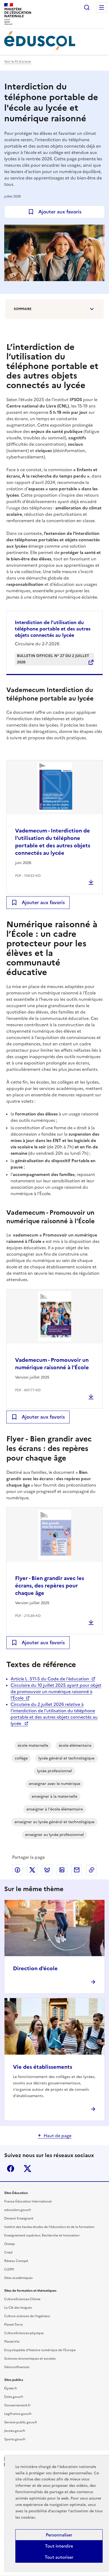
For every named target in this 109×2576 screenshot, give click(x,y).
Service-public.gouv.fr (21, 2422)
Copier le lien (92, 1870)
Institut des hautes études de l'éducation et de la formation (49, 2227)
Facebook (11, 2169)
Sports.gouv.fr (15, 2439)
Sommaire (23, 309)
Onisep (10, 2244)
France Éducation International (28, 2201)
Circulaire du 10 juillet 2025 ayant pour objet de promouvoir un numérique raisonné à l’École (56, 1691)
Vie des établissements (43, 2067)
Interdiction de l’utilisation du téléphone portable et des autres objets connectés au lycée (53, 629)
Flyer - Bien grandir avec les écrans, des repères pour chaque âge (50, 1586)
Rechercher (87, 7)
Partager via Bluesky (47, 1870)
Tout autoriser (59, 2557)
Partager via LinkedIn (62, 1870)
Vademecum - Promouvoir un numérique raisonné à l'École (52, 1364)
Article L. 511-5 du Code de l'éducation (50, 1679)
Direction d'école (35, 1968)
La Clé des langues (18, 2308)
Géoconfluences (17, 2367)
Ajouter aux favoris (60, 212)
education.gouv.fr (18, 2210)
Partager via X (32, 1870)
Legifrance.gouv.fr (18, 2414)
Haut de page (58, 2136)
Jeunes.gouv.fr (15, 2431)
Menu (102, 7)
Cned (8, 2252)
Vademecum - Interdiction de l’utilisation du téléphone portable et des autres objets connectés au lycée (53, 842)
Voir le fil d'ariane (18, 62)
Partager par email (77, 1870)
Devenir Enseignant (19, 2218)
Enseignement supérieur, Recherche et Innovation (42, 2235)
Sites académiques (18, 2278)
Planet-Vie (12, 2342)
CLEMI (9, 2269)
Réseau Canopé (16, 2261)
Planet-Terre (13, 2325)
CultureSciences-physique (24, 2333)
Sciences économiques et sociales (30, 2359)
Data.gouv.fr (14, 2397)
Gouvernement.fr (17, 2405)
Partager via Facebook (17, 1870)
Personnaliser (59, 2535)
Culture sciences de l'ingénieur (27, 2316)
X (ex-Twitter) (28, 2169)
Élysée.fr (11, 2388)
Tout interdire (59, 2546)
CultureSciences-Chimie (22, 2299)
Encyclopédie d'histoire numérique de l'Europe (40, 2350)
